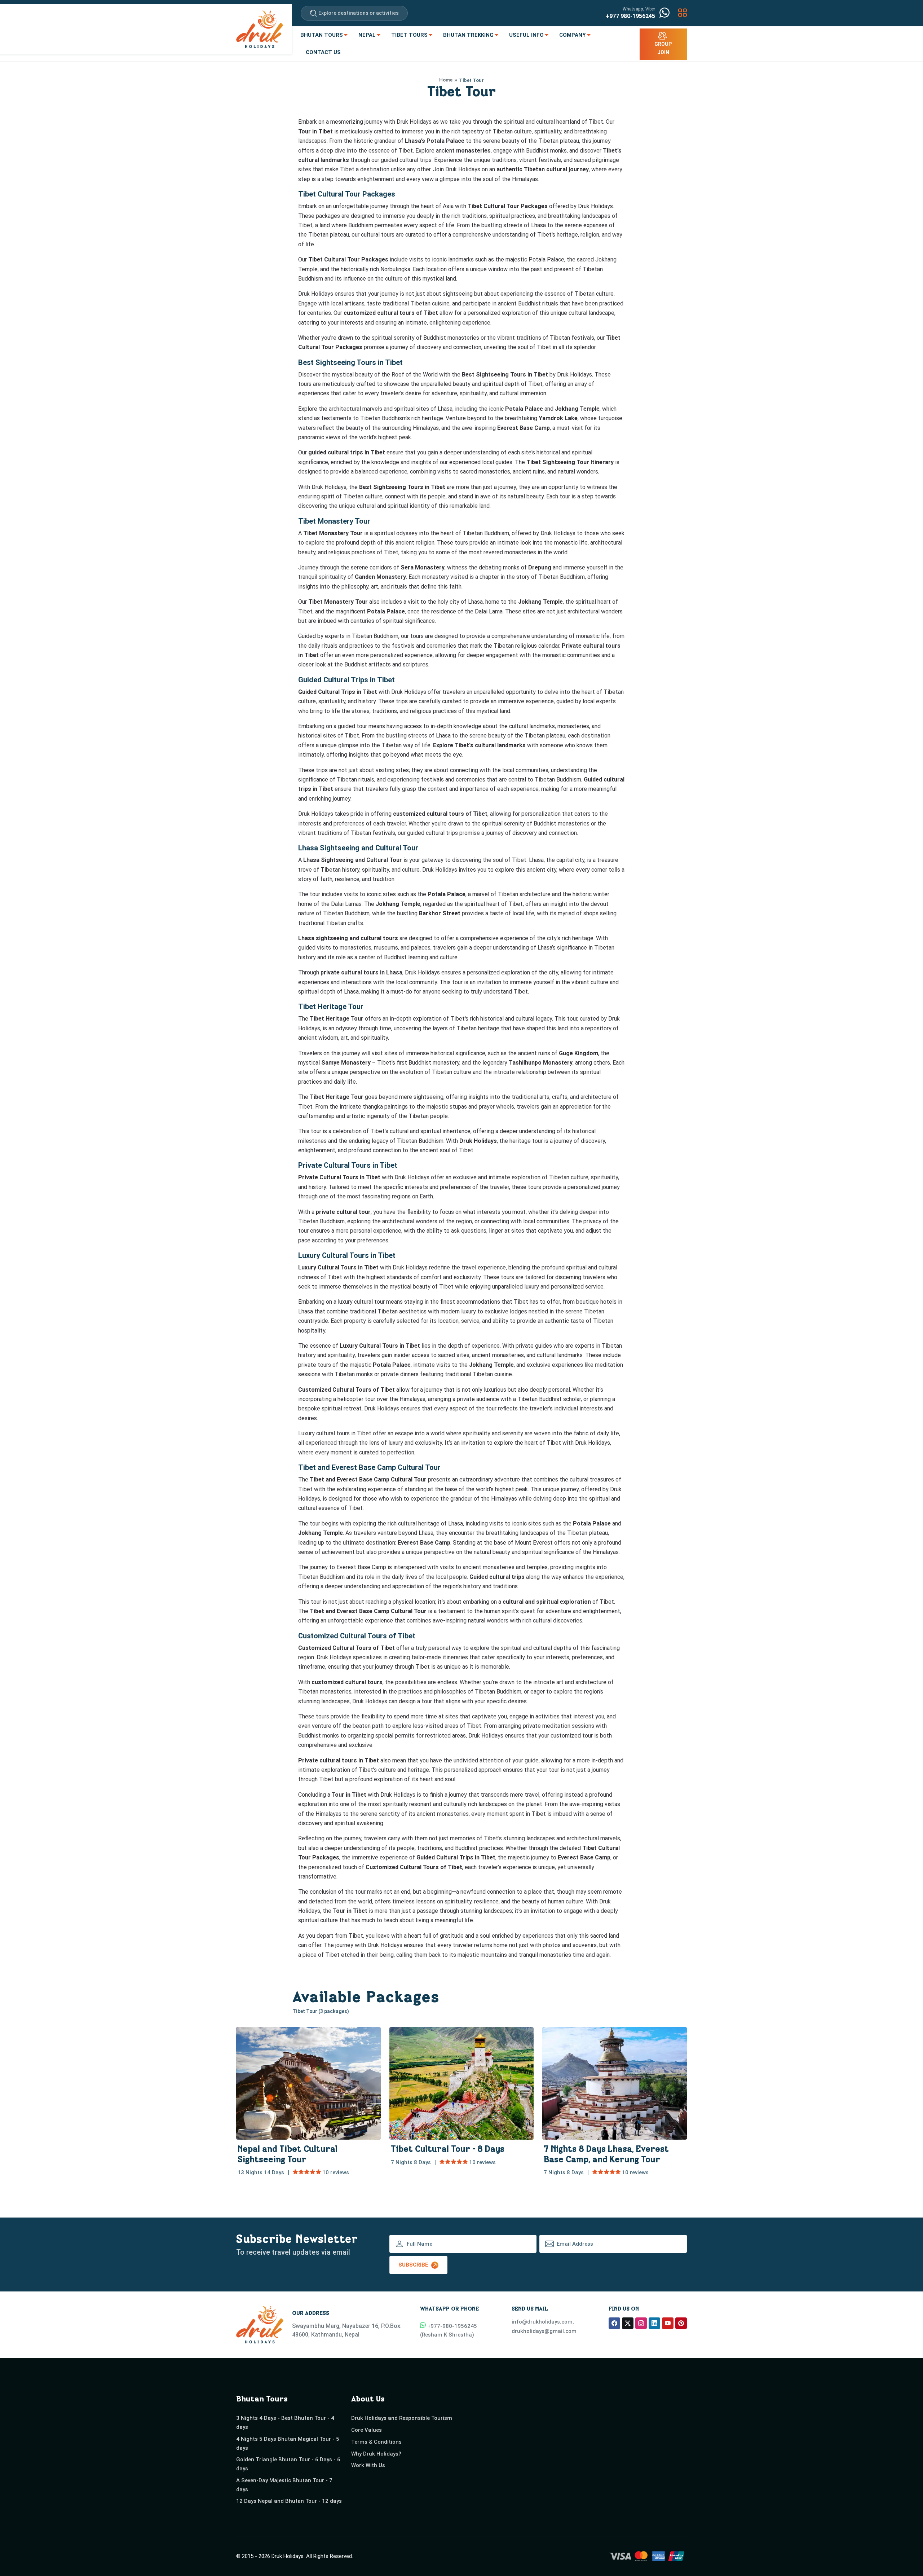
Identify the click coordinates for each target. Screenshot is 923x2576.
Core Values (366, 2430)
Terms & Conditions (376, 2442)
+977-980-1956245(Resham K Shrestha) (449, 2330)
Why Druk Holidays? (376, 2454)
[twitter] (628, 2323)
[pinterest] (681, 2323)
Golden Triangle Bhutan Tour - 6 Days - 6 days (288, 2464)
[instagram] (641, 2323)
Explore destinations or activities (359, 13)
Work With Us (368, 2465)
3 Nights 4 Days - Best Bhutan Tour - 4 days (285, 2423)
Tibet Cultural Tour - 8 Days (448, 2150)
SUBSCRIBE (413, 2265)
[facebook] (614, 2323)
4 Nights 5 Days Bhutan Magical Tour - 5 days (288, 2443)
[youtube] (668, 2323)
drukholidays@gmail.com (544, 2331)
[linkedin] (654, 2323)
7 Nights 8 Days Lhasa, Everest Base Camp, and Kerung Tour (606, 2156)
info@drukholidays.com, (543, 2322)
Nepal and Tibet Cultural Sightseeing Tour (288, 2156)
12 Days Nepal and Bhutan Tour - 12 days (289, 2501)
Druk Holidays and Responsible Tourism (402, 2418)
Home (446, 80)
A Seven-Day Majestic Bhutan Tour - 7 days (284, 2485)
